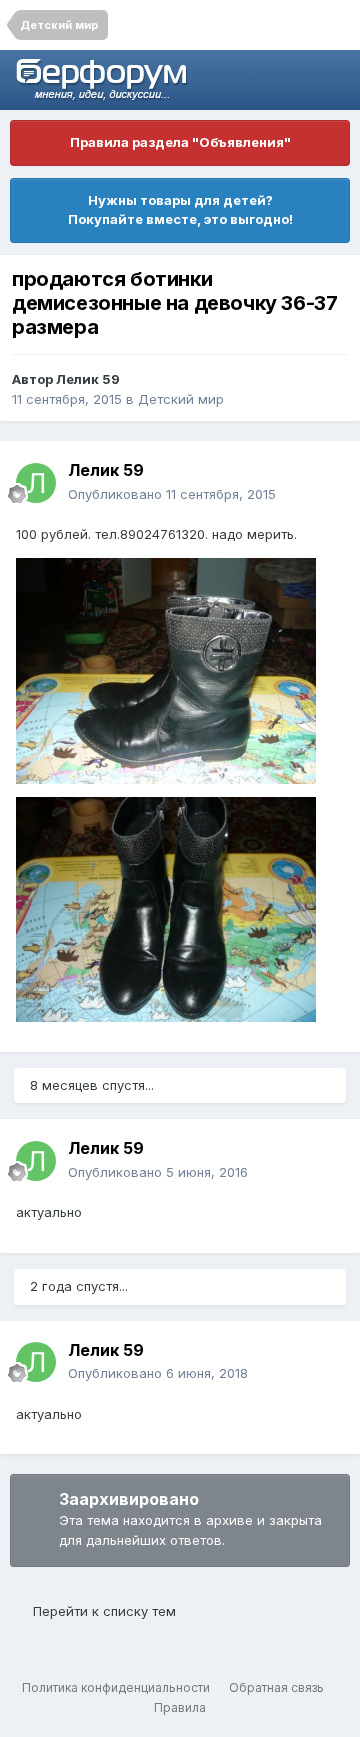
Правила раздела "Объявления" (180, 142)
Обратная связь (276, 1687)
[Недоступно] (166, 669)
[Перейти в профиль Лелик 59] (36, 483)
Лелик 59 (88, 379)
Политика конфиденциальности (116, 1687)
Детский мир (181, 399)
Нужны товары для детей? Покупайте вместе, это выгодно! (180, 210)
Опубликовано (172, 494)
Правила (180, 1707)
